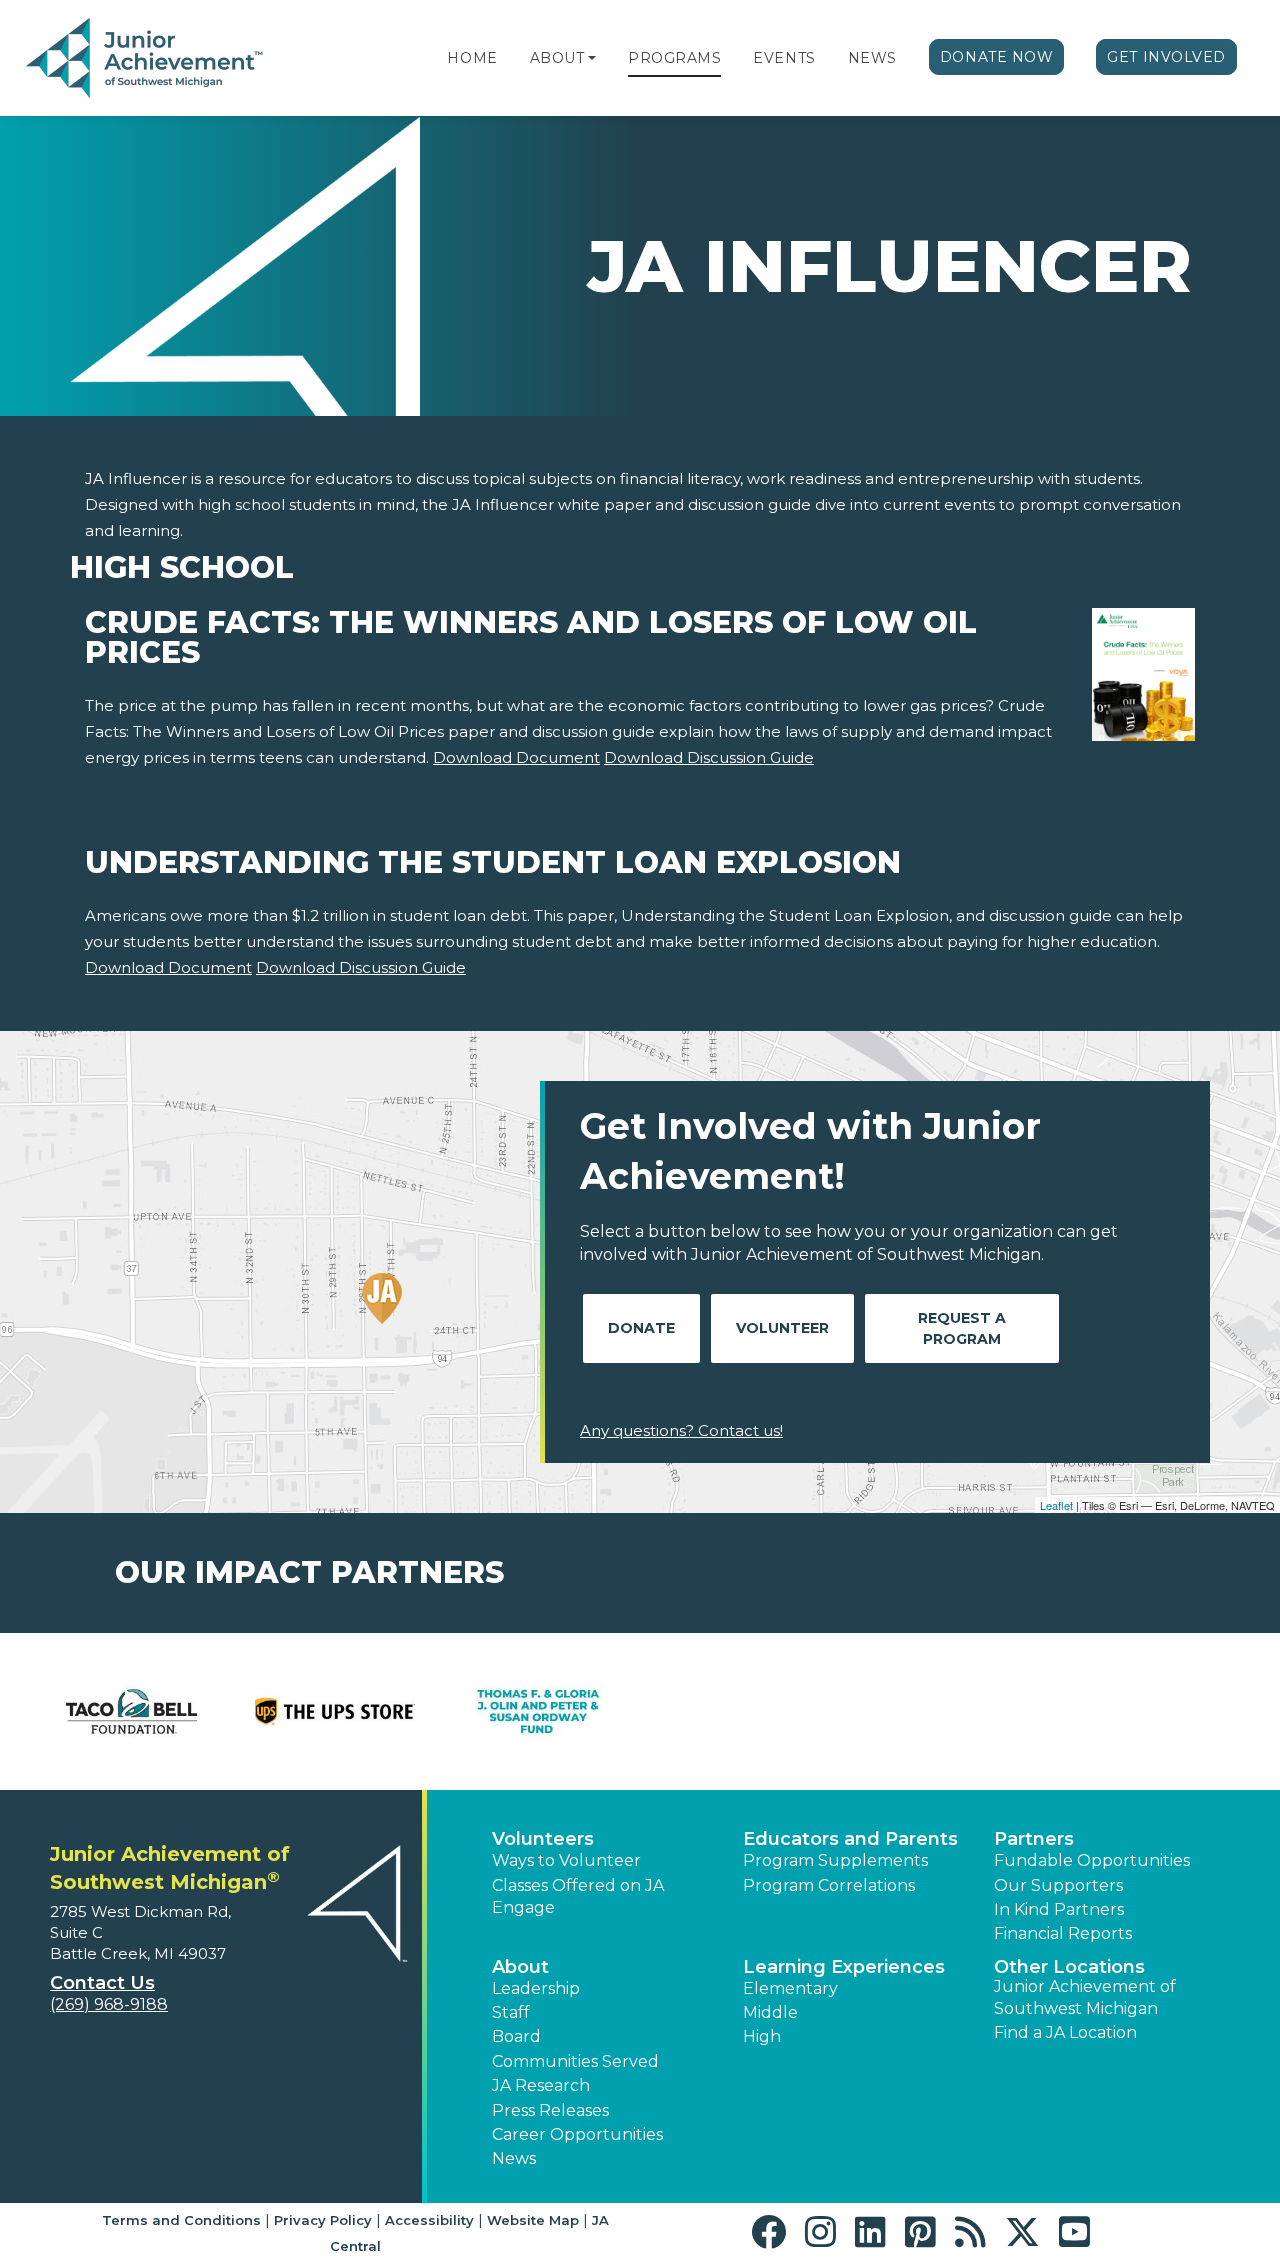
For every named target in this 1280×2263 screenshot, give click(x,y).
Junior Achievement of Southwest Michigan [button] (1085, 1997)
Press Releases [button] (550, 2110)
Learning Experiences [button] (844, 1967)
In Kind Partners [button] (1059, 1909)
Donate (641, 1328)
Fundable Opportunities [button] (1092, 1860)
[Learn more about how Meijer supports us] (336, 1711)
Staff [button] (511, 2012)
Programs (674, 58)
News (872, 58)
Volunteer (782, 1328)
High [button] (762, 2036)
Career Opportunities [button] (577, 2134)
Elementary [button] (790, 1988)
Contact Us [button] (102, 1983)
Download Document (516, 757)
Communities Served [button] (575, 2061)
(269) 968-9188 (109, 2004)
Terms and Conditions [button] (181, 2220)
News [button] (514, 2158)
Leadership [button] (536, 1988)
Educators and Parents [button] (850, 1839)
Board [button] (516, 2036)
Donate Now (997, 57)
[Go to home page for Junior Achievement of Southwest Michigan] (146, 59)
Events (784, 58)
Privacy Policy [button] (323, 2220)
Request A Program (962, 1328)
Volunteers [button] (543, 1839)
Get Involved (1166, 57)
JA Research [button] (541, 2085)
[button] (592, 58)
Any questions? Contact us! (681, 1430)
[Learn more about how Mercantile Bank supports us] (539, 1711)
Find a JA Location (1065, 2032)
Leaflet (1056, 1505)
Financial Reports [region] (1063, 1933)
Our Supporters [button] (1058, 1885)
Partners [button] (1034, 1839)
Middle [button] (770, 2012)
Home (472, 58)
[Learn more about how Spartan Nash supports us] (1149, 1711)
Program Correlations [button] (829, 1885)
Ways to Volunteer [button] (566, 1860)
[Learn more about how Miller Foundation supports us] (743, 1711)
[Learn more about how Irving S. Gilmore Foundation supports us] (133, 1711)
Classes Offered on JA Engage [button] (578, 1896)
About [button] (520, 1967)
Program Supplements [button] (835, 1860)
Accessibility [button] (429, 2220)
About (557, 58)
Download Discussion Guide (709, 757)
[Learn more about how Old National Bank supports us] (946, 1711)
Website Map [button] (533, 2220)
